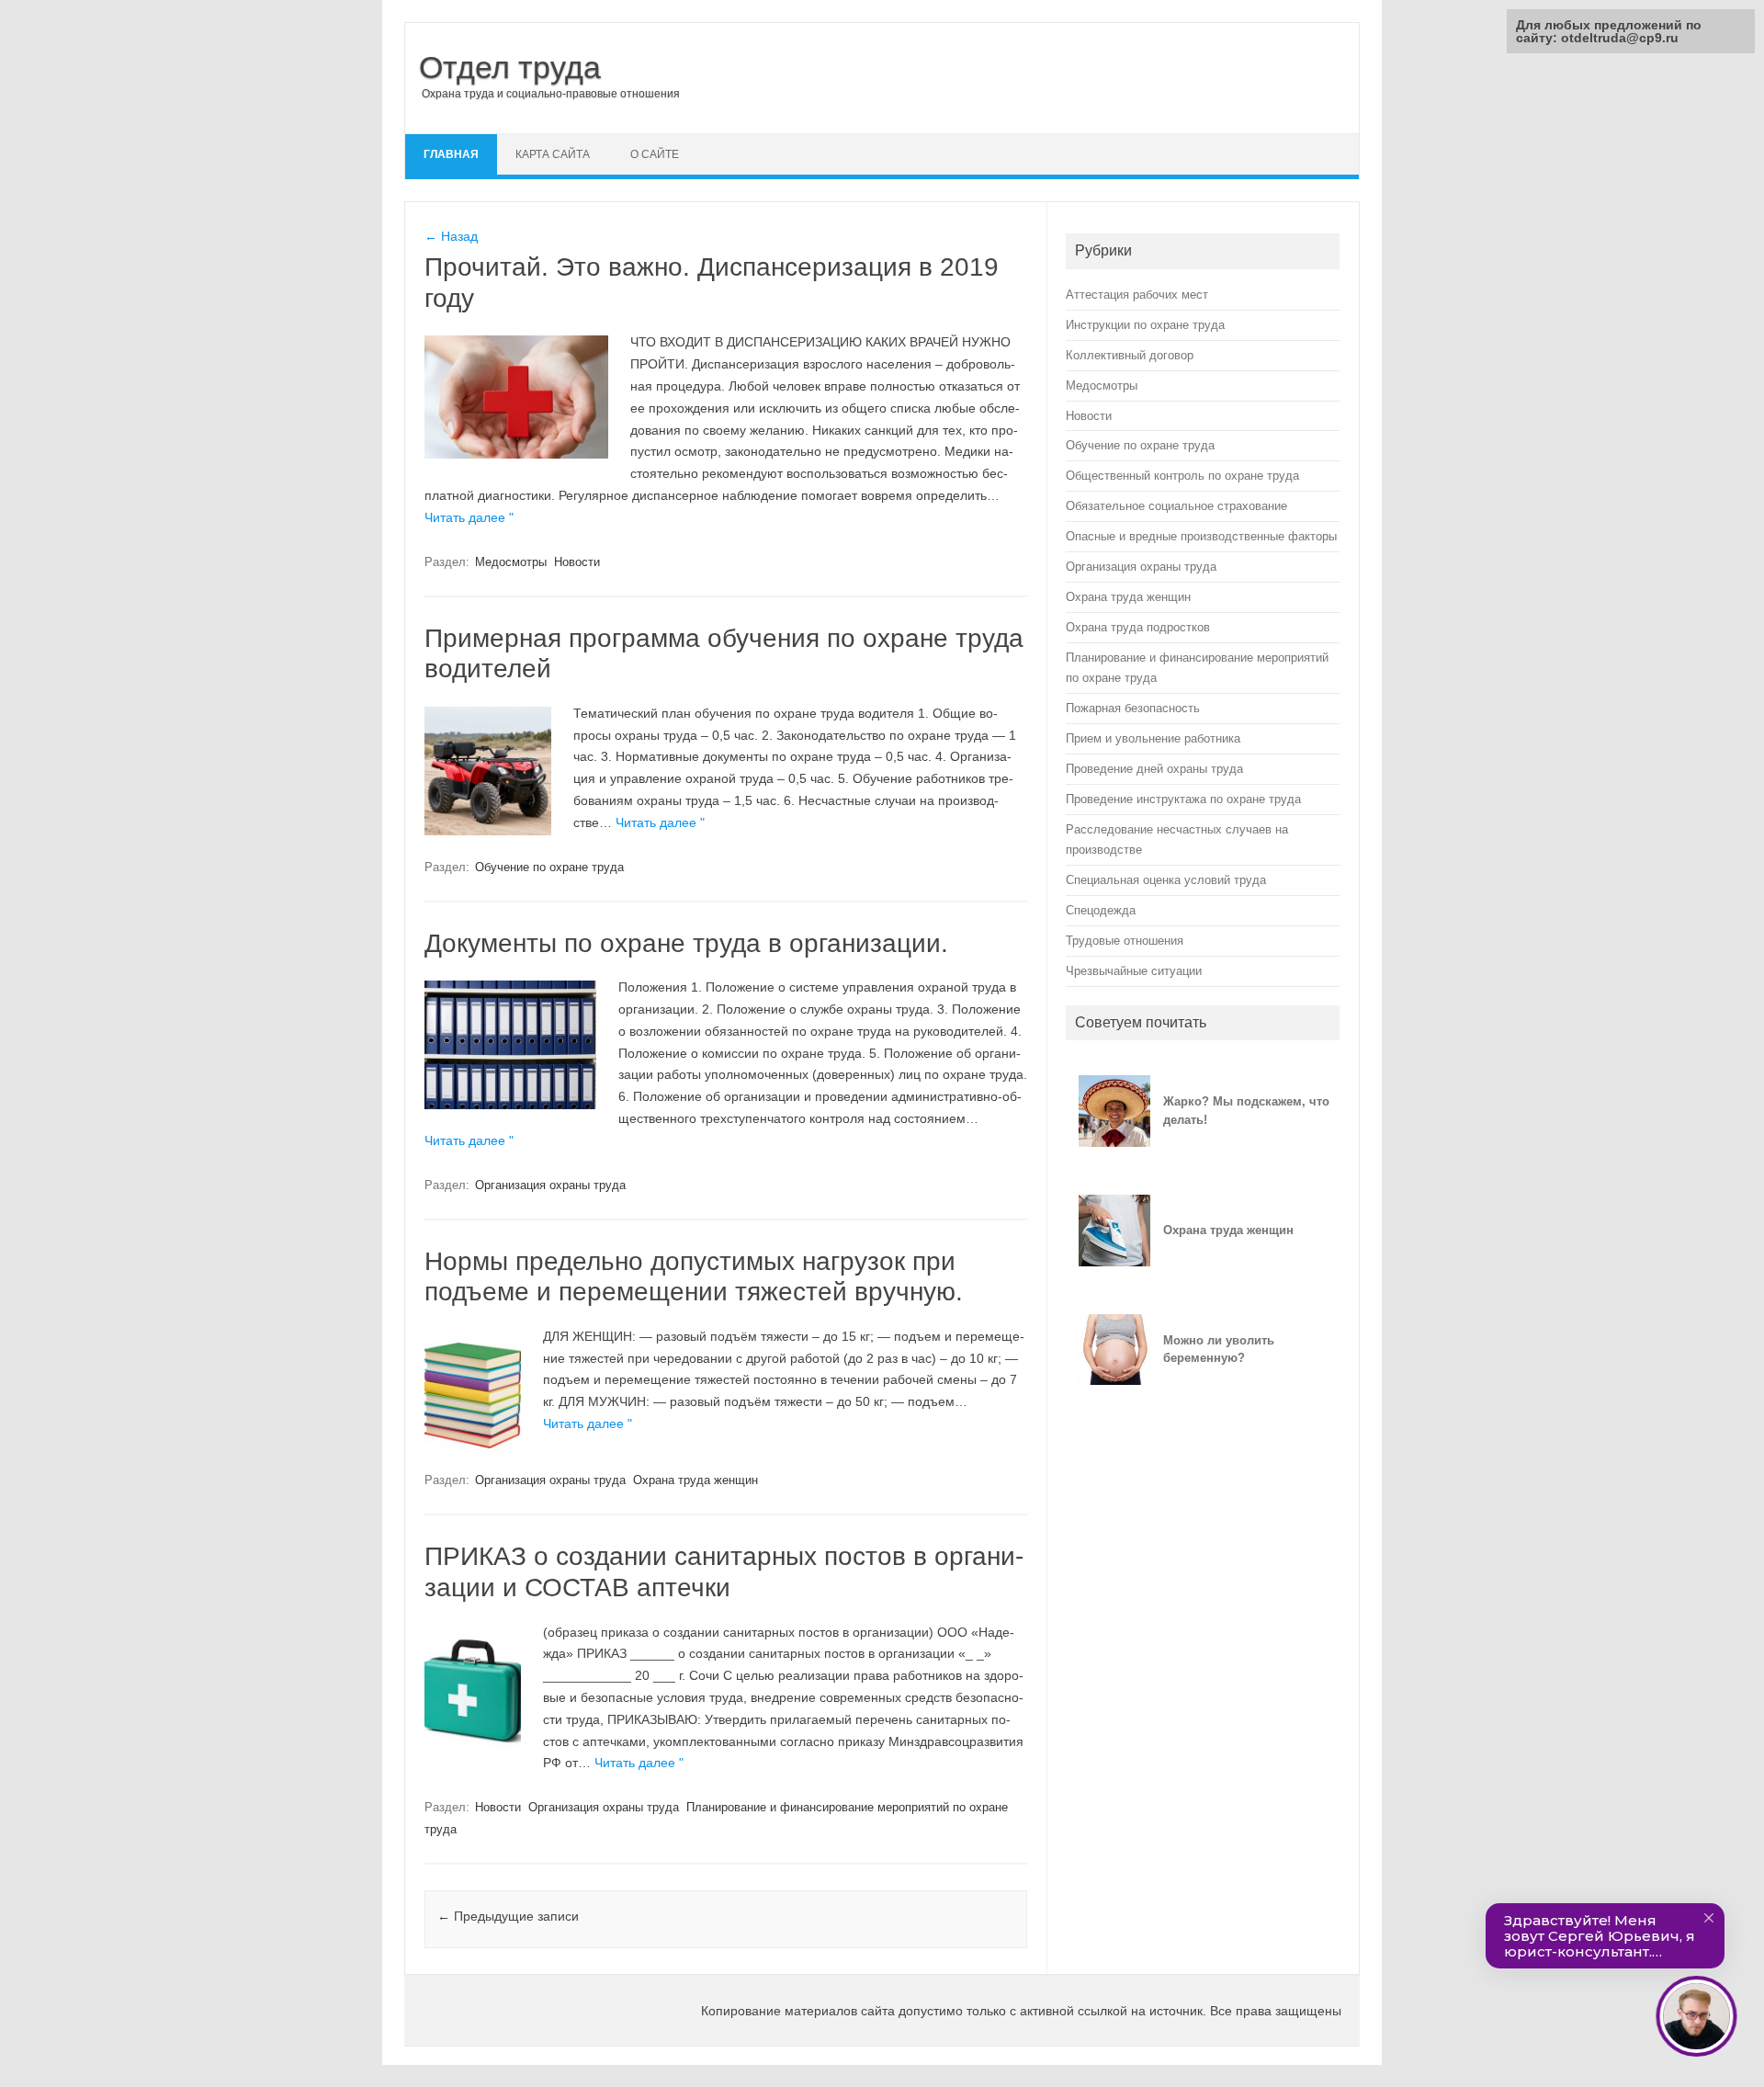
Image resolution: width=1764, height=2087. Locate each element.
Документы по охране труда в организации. (686, 943)
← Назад (451, 236)
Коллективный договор (1130, 355)
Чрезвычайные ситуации (1134, 971)
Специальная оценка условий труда (1166, 880)
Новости (577, 562)
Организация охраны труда (550, 1185)
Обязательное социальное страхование (1176, 506)
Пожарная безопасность (1133, 708)
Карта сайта (553, 154)
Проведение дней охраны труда (1154, 769)
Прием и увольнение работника (1153, 738)
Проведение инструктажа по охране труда (1183, 799)
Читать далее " (469, 517)
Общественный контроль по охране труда (1182, 476)
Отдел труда (510, 67)
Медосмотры (511, 562)
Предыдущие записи (508, 1916)
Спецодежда (1101, 910)
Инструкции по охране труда (1145, 325)
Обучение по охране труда (549, 867)
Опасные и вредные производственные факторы (1201, 536)
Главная (451, 154)
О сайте (655, 154)
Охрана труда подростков (1138, 627)
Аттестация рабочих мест (1137, 295)
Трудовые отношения (1125, 941)
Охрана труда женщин (695, 1480)
